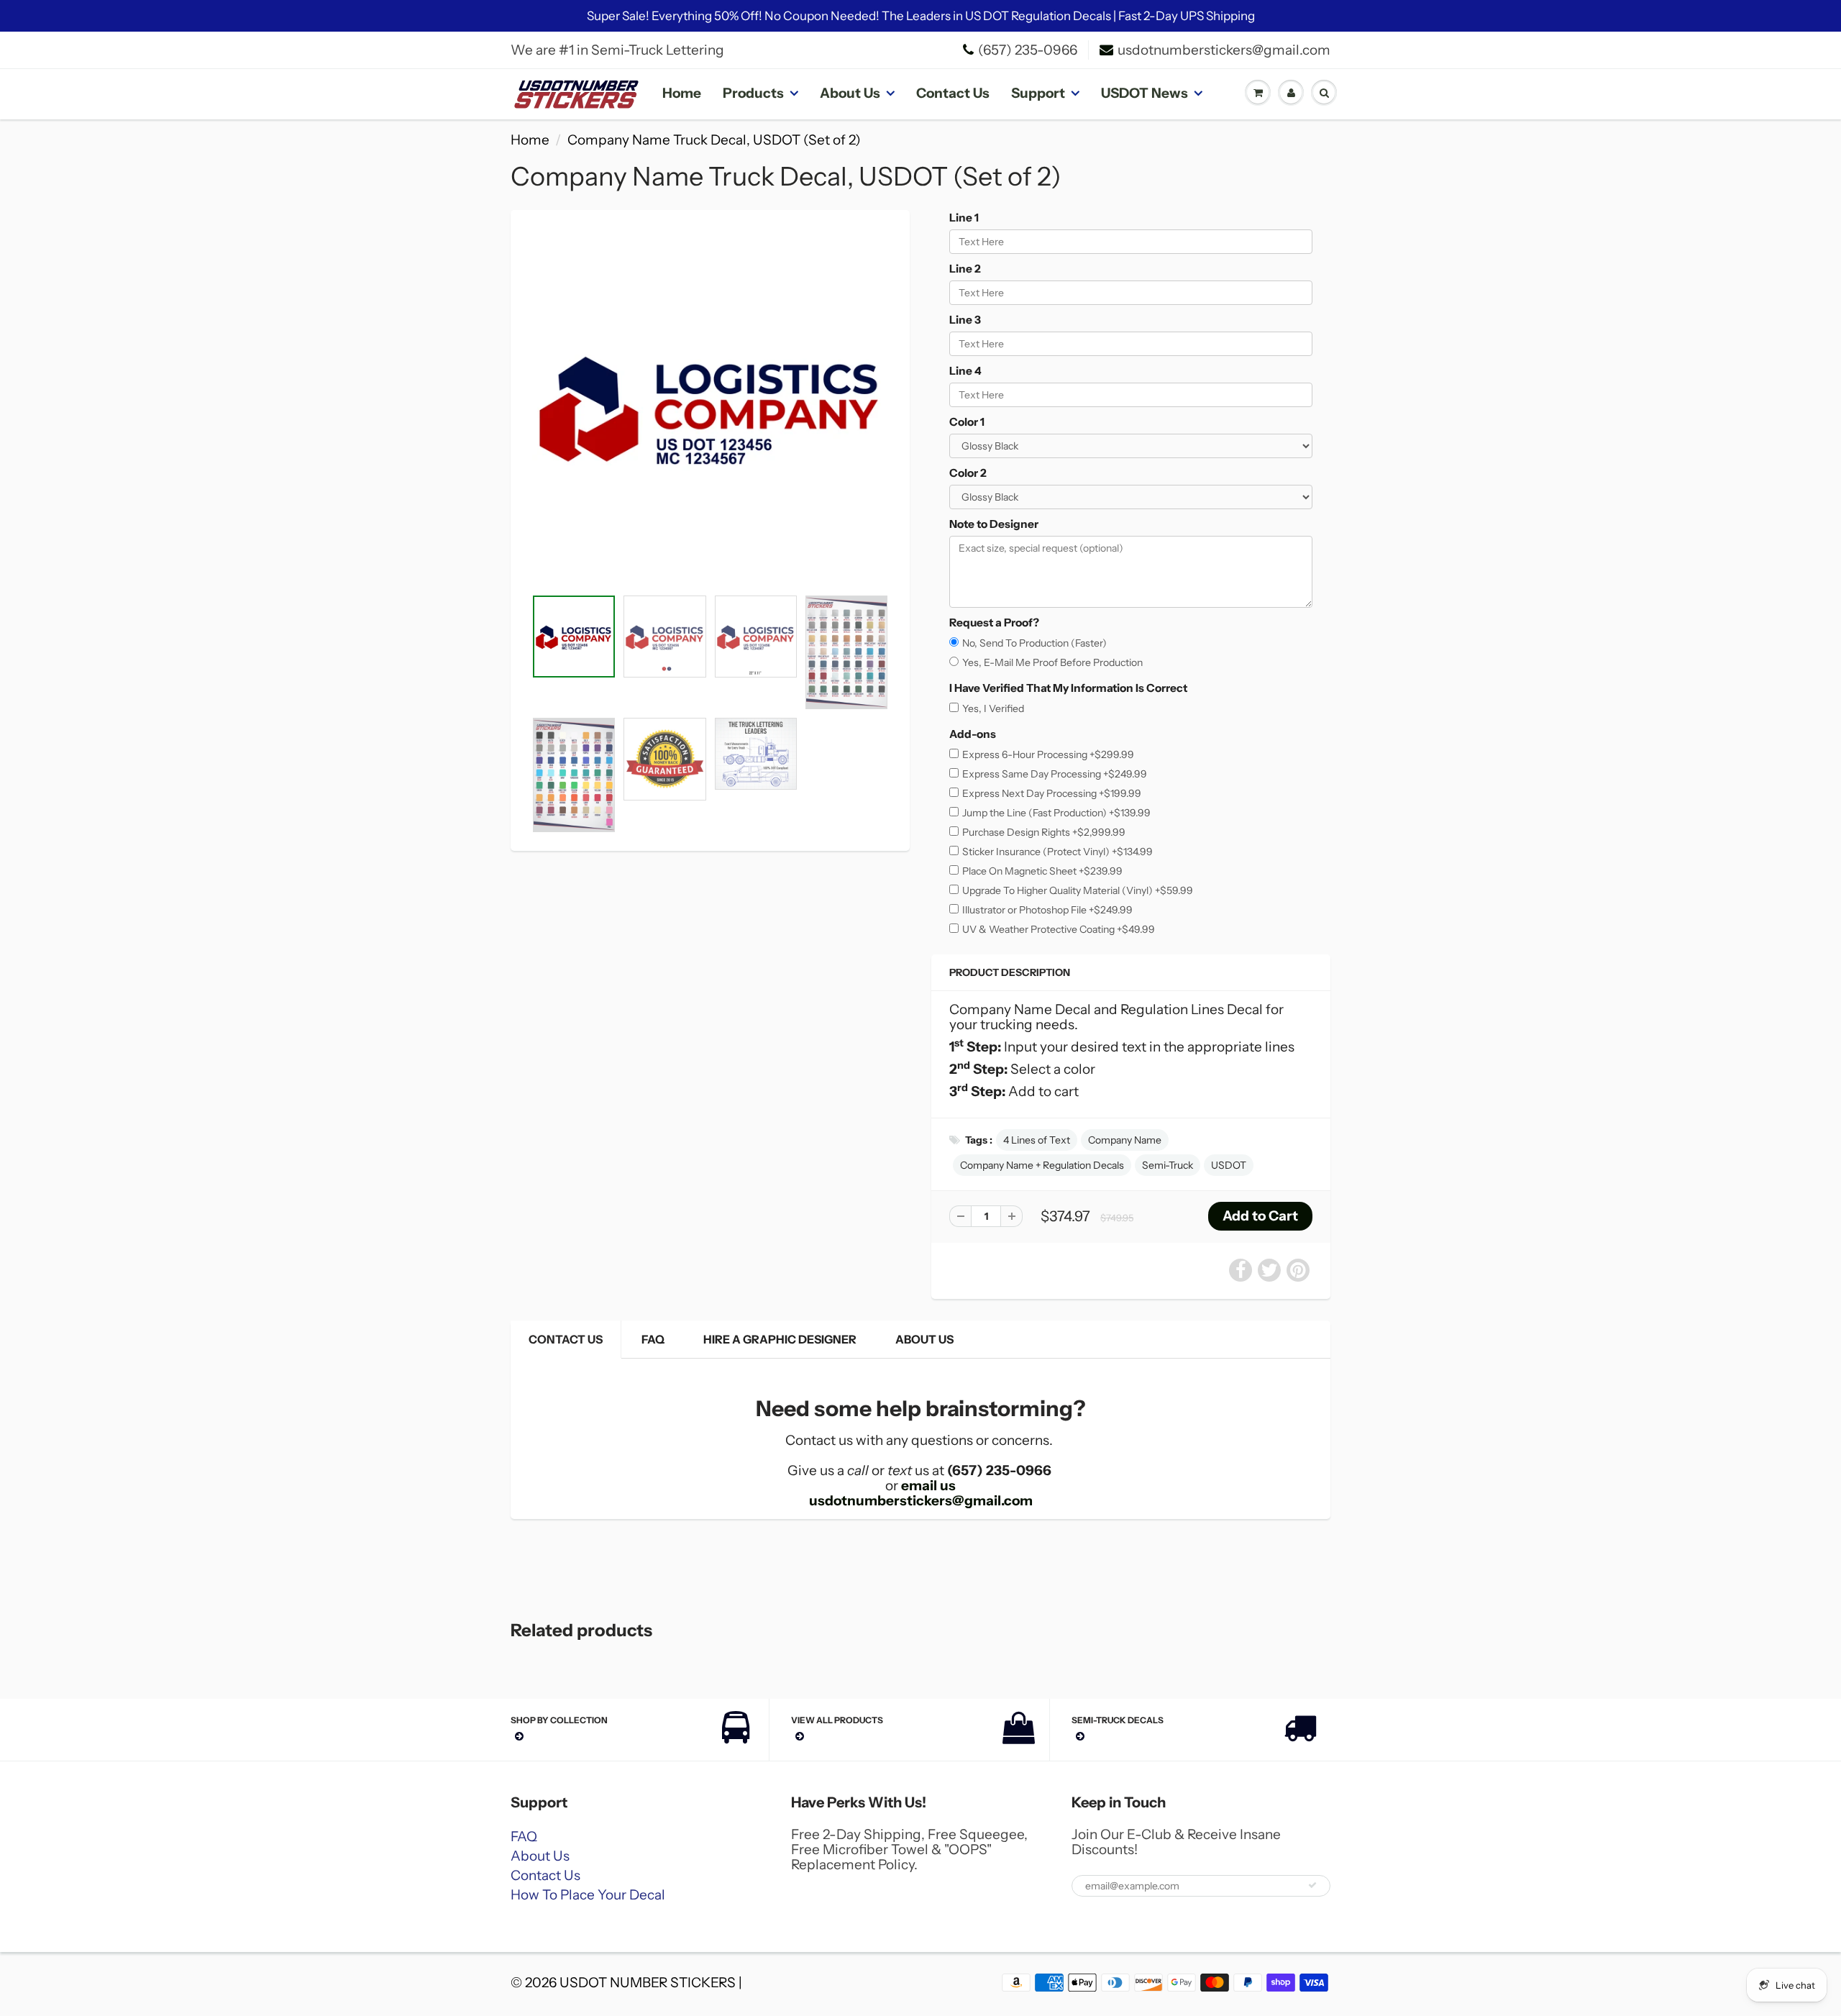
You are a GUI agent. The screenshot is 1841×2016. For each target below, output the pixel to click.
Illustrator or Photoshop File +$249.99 (1047, 910)
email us (928, 1486)
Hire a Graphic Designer (780, 1339)
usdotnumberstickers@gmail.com (1224, 50)
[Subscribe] (1312, 1885)
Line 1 (964, 218)
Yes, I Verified (993, 708)
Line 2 (965, 269)
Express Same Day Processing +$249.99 (1055, 774)
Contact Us (953, 93)
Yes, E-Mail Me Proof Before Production (1052, 662)
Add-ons (973, 734)
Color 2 (968, 473)
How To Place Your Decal (588, 1895)
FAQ (653, 1339)
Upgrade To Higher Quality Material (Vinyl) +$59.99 (1078, 890)
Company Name (1125, 1140)
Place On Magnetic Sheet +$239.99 (1042, 871)
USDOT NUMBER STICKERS (648, 1983)
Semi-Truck (1168, 1165)
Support (1038, 93)
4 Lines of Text (1037, 1140)
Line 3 (965, 320)
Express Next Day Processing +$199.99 (1052, 793)
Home (682, 93)
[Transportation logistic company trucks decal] (710, 406)
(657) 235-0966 (1028, 50)
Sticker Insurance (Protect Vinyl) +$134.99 (1057, 852)
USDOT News (1145, 93)
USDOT (1229, 1165)
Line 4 (965, 371)
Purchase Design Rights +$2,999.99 (1044, 832)
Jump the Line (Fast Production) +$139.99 (1056, 813)
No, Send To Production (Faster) (1034, 643)
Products (753, 93)
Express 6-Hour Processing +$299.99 (1048, 754)
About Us (850, 93)
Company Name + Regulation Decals (1042, 1165)
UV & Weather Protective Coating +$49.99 (1059, 929)
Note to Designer (994, 524)
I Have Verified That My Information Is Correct (1068, 688)
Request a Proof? (994, 622)
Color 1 (967, 422)
